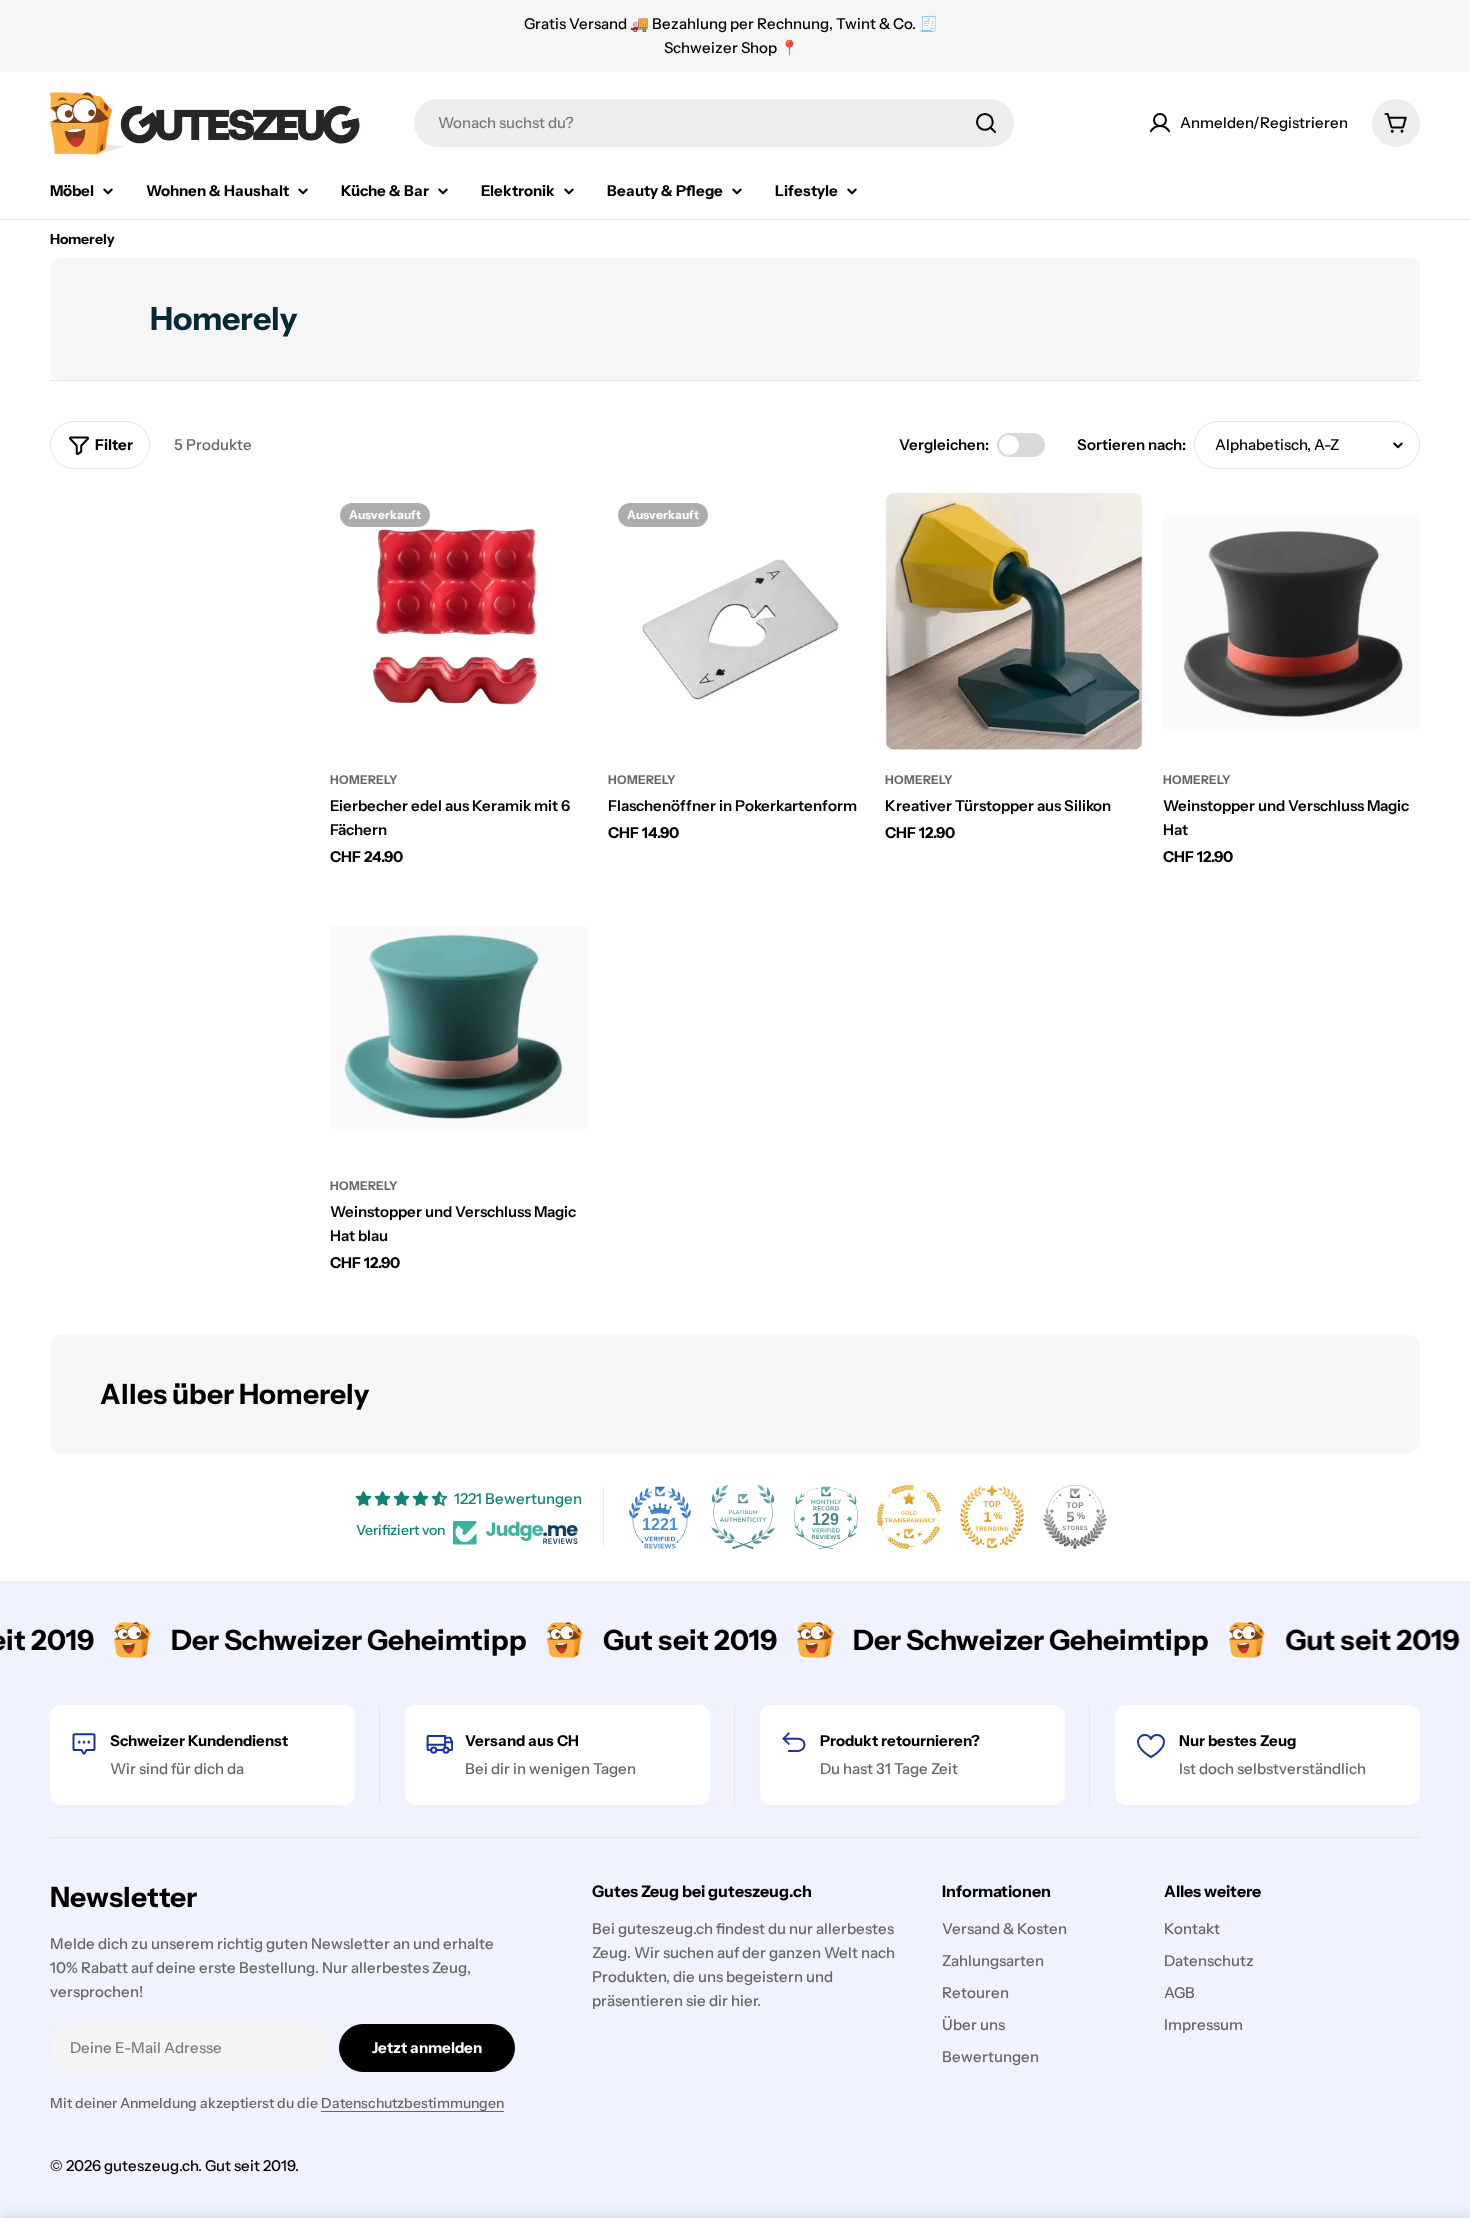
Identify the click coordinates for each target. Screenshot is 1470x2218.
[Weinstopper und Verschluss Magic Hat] (1292, 622)
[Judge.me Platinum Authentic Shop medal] (743, 1517)
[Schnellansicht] (559, 537)
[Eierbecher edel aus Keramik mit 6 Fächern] (459, 622)
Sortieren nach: (1131, 444)
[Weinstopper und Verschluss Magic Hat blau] (459, 1028)
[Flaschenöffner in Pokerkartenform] (737, 622)
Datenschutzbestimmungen (412, 2103)
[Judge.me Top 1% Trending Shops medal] (992, 1517)
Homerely (364, 779)
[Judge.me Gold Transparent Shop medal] (909, 1517)
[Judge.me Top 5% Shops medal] (1075, 1517)
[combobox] (714, 123)
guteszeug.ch (151, 2165)
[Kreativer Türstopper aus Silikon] (1014, 622)
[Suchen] (986, 123)
